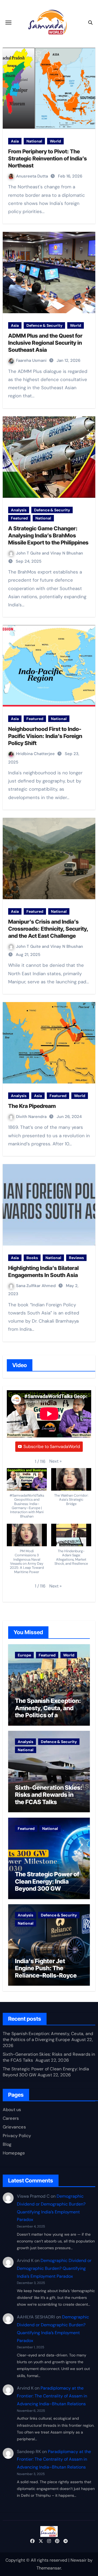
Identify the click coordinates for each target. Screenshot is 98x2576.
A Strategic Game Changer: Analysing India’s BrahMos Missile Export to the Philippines (48, 536)
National (34, 141)
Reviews (76, 1258)
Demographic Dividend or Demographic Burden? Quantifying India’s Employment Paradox (54, 2268)
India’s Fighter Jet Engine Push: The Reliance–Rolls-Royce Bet (46, 1972)
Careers (11, 2118)
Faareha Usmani (32, 360)
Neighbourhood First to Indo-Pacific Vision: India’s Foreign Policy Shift (45, 736)
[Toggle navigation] (8, 23)
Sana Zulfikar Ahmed (36, 1286)
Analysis (19, 510)
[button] (55, 1461)
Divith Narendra (32, 1117)
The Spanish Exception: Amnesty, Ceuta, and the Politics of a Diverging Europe (48, 1711)
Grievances (14, 2127)
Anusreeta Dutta (33, 176)
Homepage (14, 2153)
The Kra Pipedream (32, 1106)
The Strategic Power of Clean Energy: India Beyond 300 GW (47, 1881)
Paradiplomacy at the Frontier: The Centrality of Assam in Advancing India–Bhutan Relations (52, 2396)
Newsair (79, 2560)
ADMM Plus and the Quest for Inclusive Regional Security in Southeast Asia (45, 343)
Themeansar (49, 2568)
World (55, 141)
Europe (24, 1655)
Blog (7, 2144)
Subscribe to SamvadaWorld (52, 1447)
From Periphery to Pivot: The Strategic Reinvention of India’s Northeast (48, 159)
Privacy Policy (17, 2136)
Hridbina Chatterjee (36, 754)
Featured (19, 518)
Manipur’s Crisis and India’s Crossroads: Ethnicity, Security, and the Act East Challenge (48, 929)
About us (12, 2110)
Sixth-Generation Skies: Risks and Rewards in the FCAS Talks (49, 1795)
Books (32, 1258)
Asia (15, 141)
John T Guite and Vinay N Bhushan (50, 553)
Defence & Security (44, 325)
